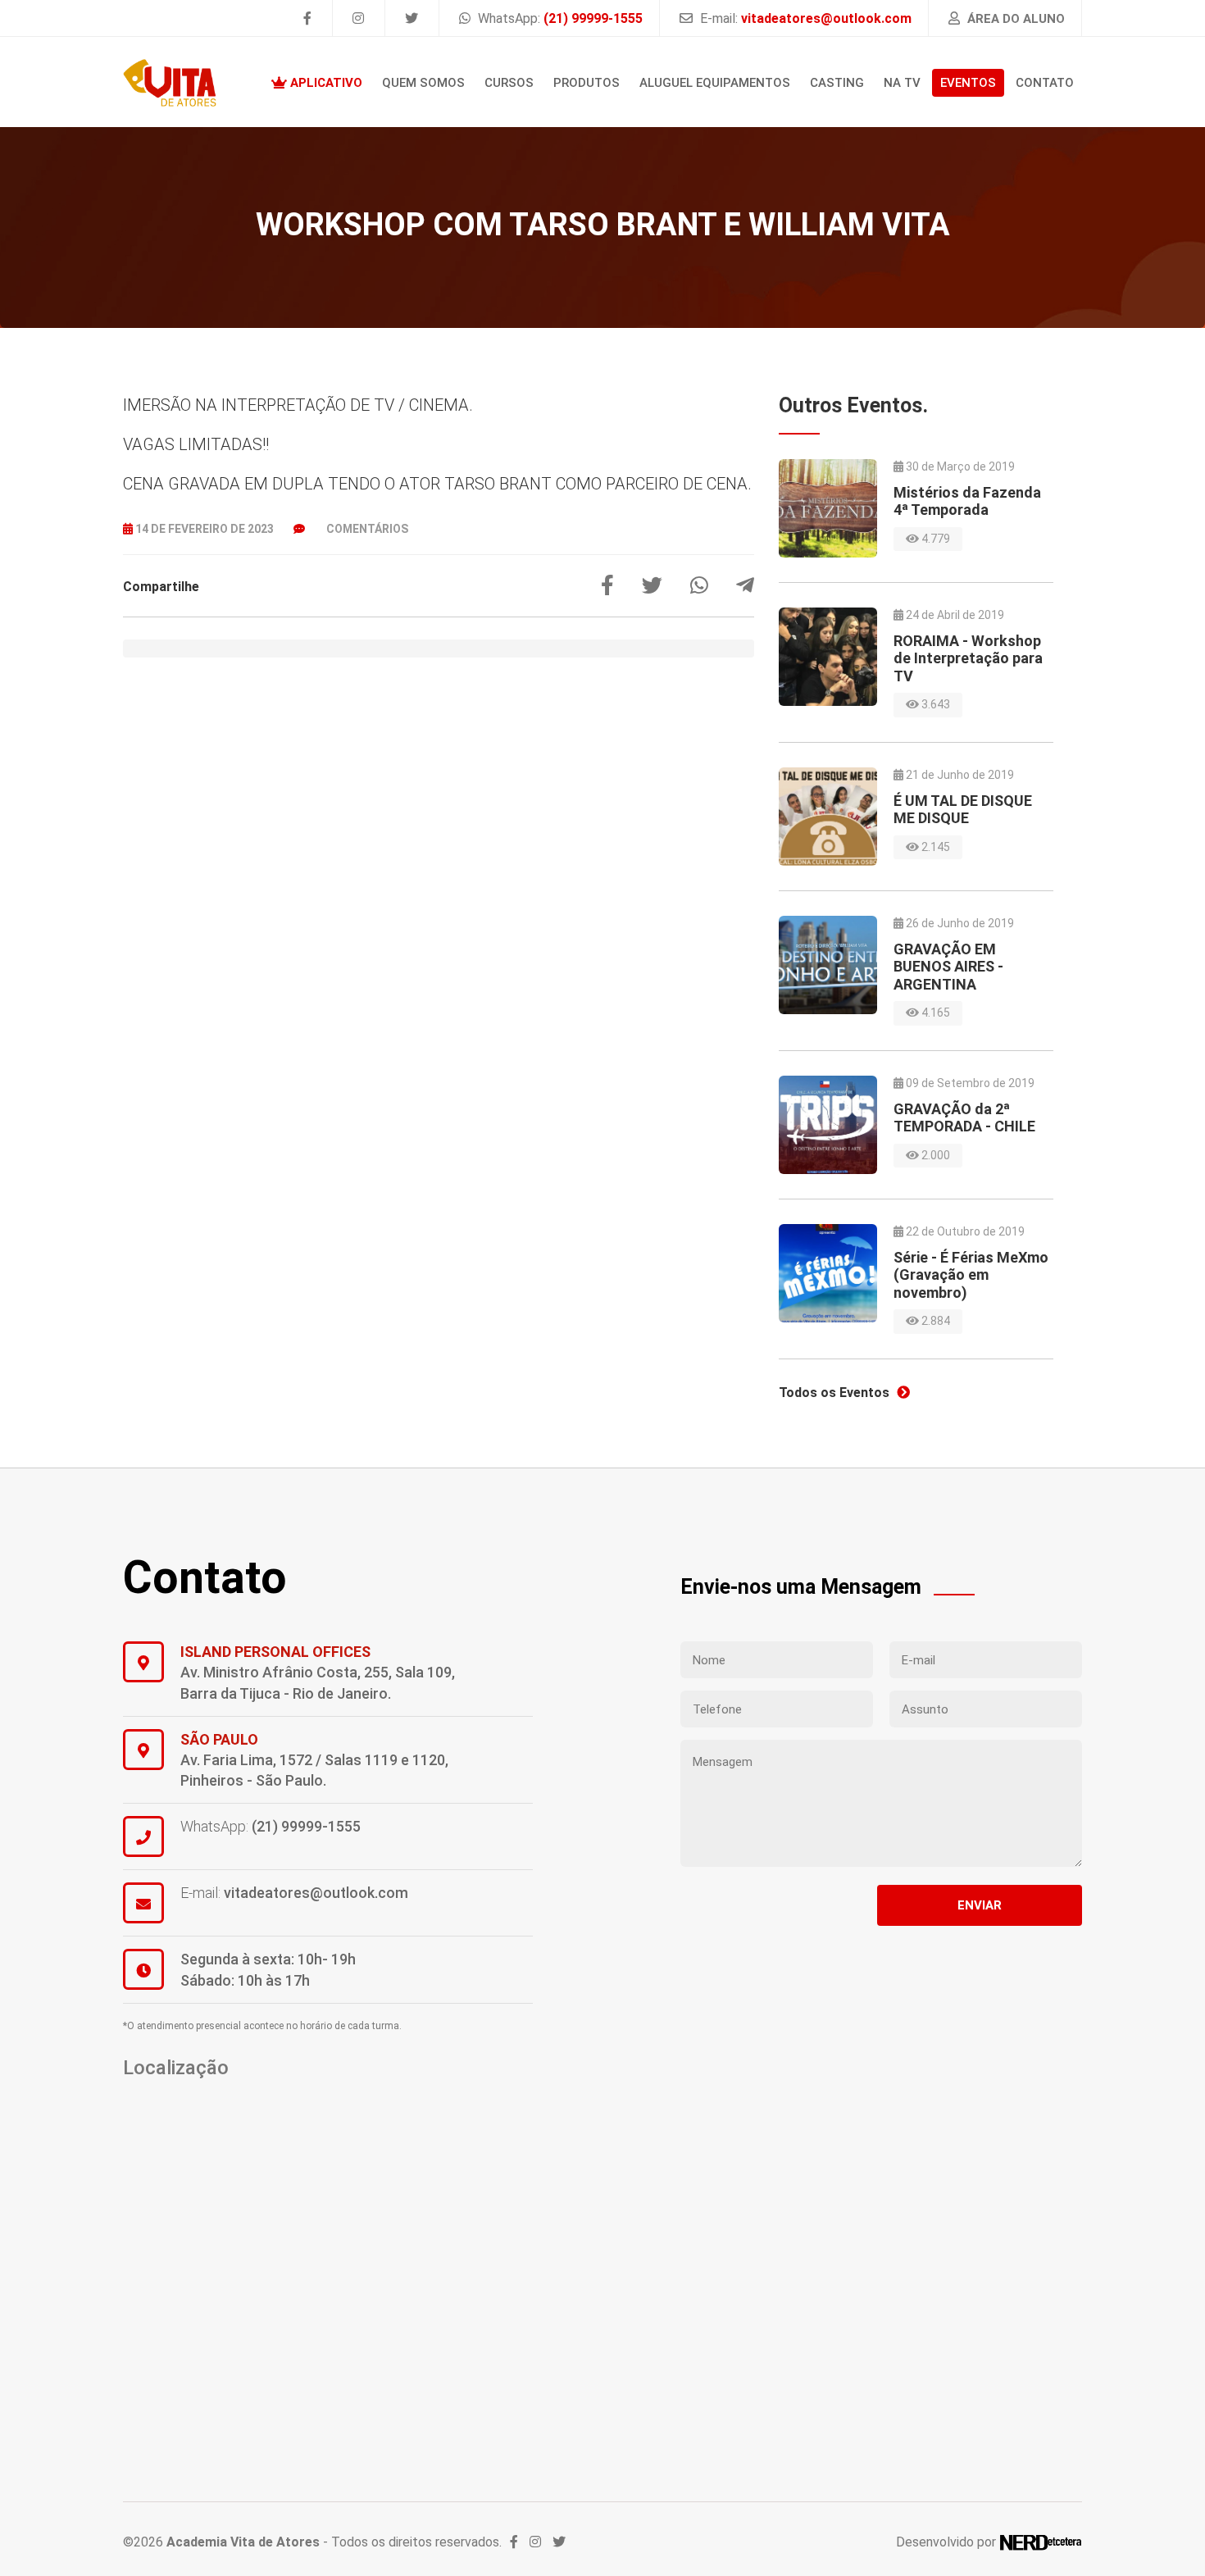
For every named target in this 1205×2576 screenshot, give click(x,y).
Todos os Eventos (836, 1393)
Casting (837, 83)
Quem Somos (423, 83)
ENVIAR (980, 1905)
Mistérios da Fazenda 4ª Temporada (967, 501)
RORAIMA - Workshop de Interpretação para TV (968, 658)
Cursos (509, 83)
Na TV (902, 83)
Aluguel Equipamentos (715, 83)
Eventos (968, 83)
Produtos (587, 83)
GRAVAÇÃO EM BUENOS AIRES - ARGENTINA (948, 967)
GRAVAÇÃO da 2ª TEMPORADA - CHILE (964, 1118)
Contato (1045, 83)
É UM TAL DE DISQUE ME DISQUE (963, 810)
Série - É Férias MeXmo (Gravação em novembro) (971, 1275)
